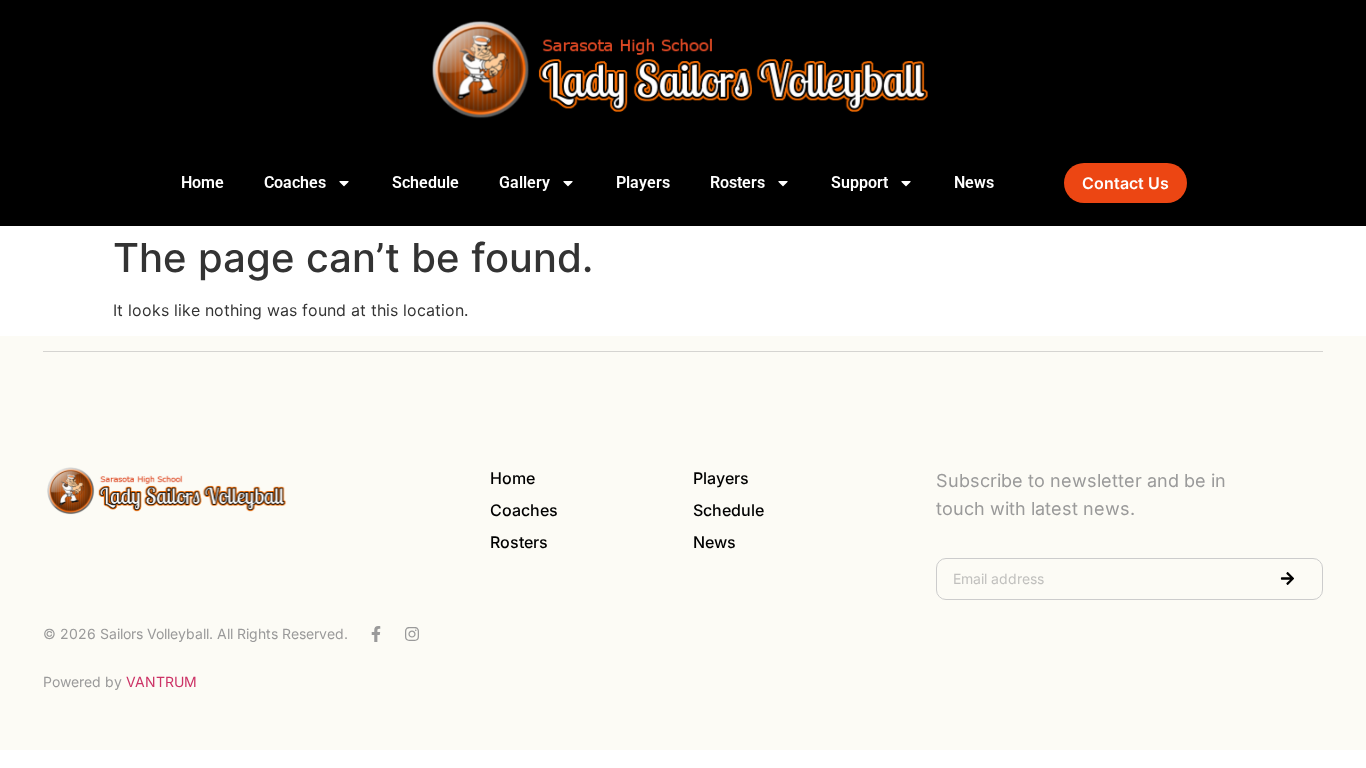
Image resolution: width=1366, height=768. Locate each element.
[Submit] (1287, 579)
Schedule (425, 182)
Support (859, 182)
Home (202, 182)
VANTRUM (161, 681)
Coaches (295, 182)
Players (643, 182)
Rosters (737, 182)
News (974, 182)
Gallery (524, 182)
